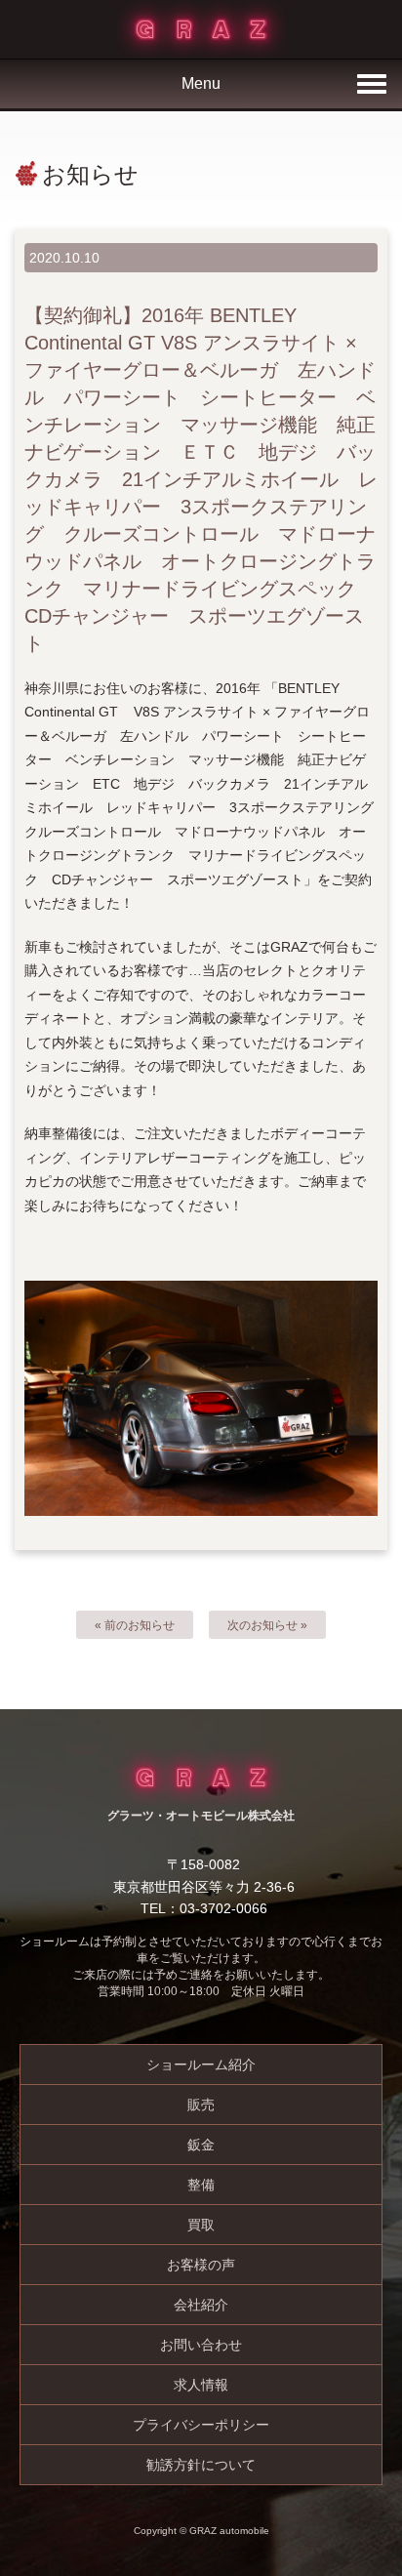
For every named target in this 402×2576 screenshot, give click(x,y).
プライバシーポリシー (201, 2425)
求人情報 (201, 2385)
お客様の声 (201, 2265)
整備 (201, 2185)
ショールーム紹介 (201, 2065)
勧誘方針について (201, 2465)
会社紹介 (201, 2305)
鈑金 (201, 2145)
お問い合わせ (201, 2345)
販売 (201, 2105)
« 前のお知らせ (135, 1625)
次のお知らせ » (267, 1625)
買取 (201, 2225)
